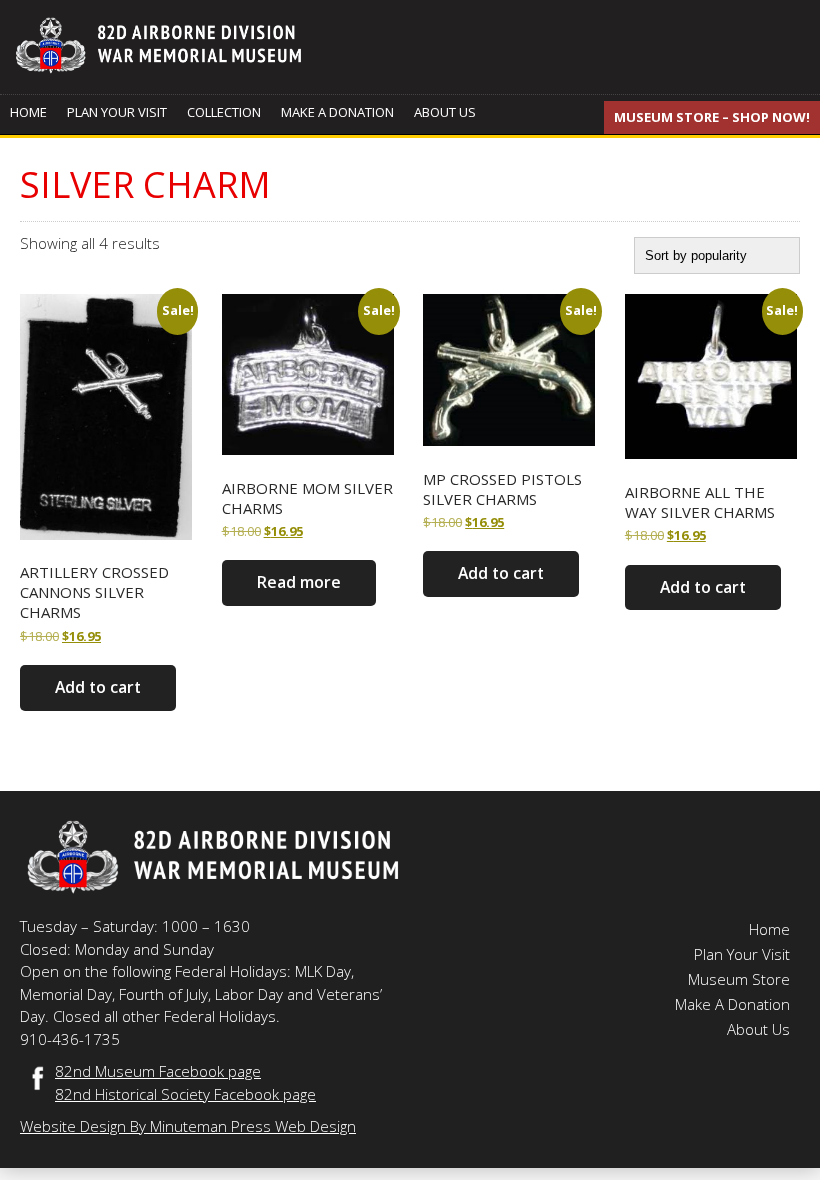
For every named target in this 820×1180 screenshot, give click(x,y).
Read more (299, 582)
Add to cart (98, 687)
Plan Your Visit (117, 112)
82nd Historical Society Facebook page (185, 1094)
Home (28, 112)
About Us (445, 112)
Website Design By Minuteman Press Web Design (188, 1126)
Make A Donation (337, 112)
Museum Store (739, 979)
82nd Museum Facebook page (158, 1071)
